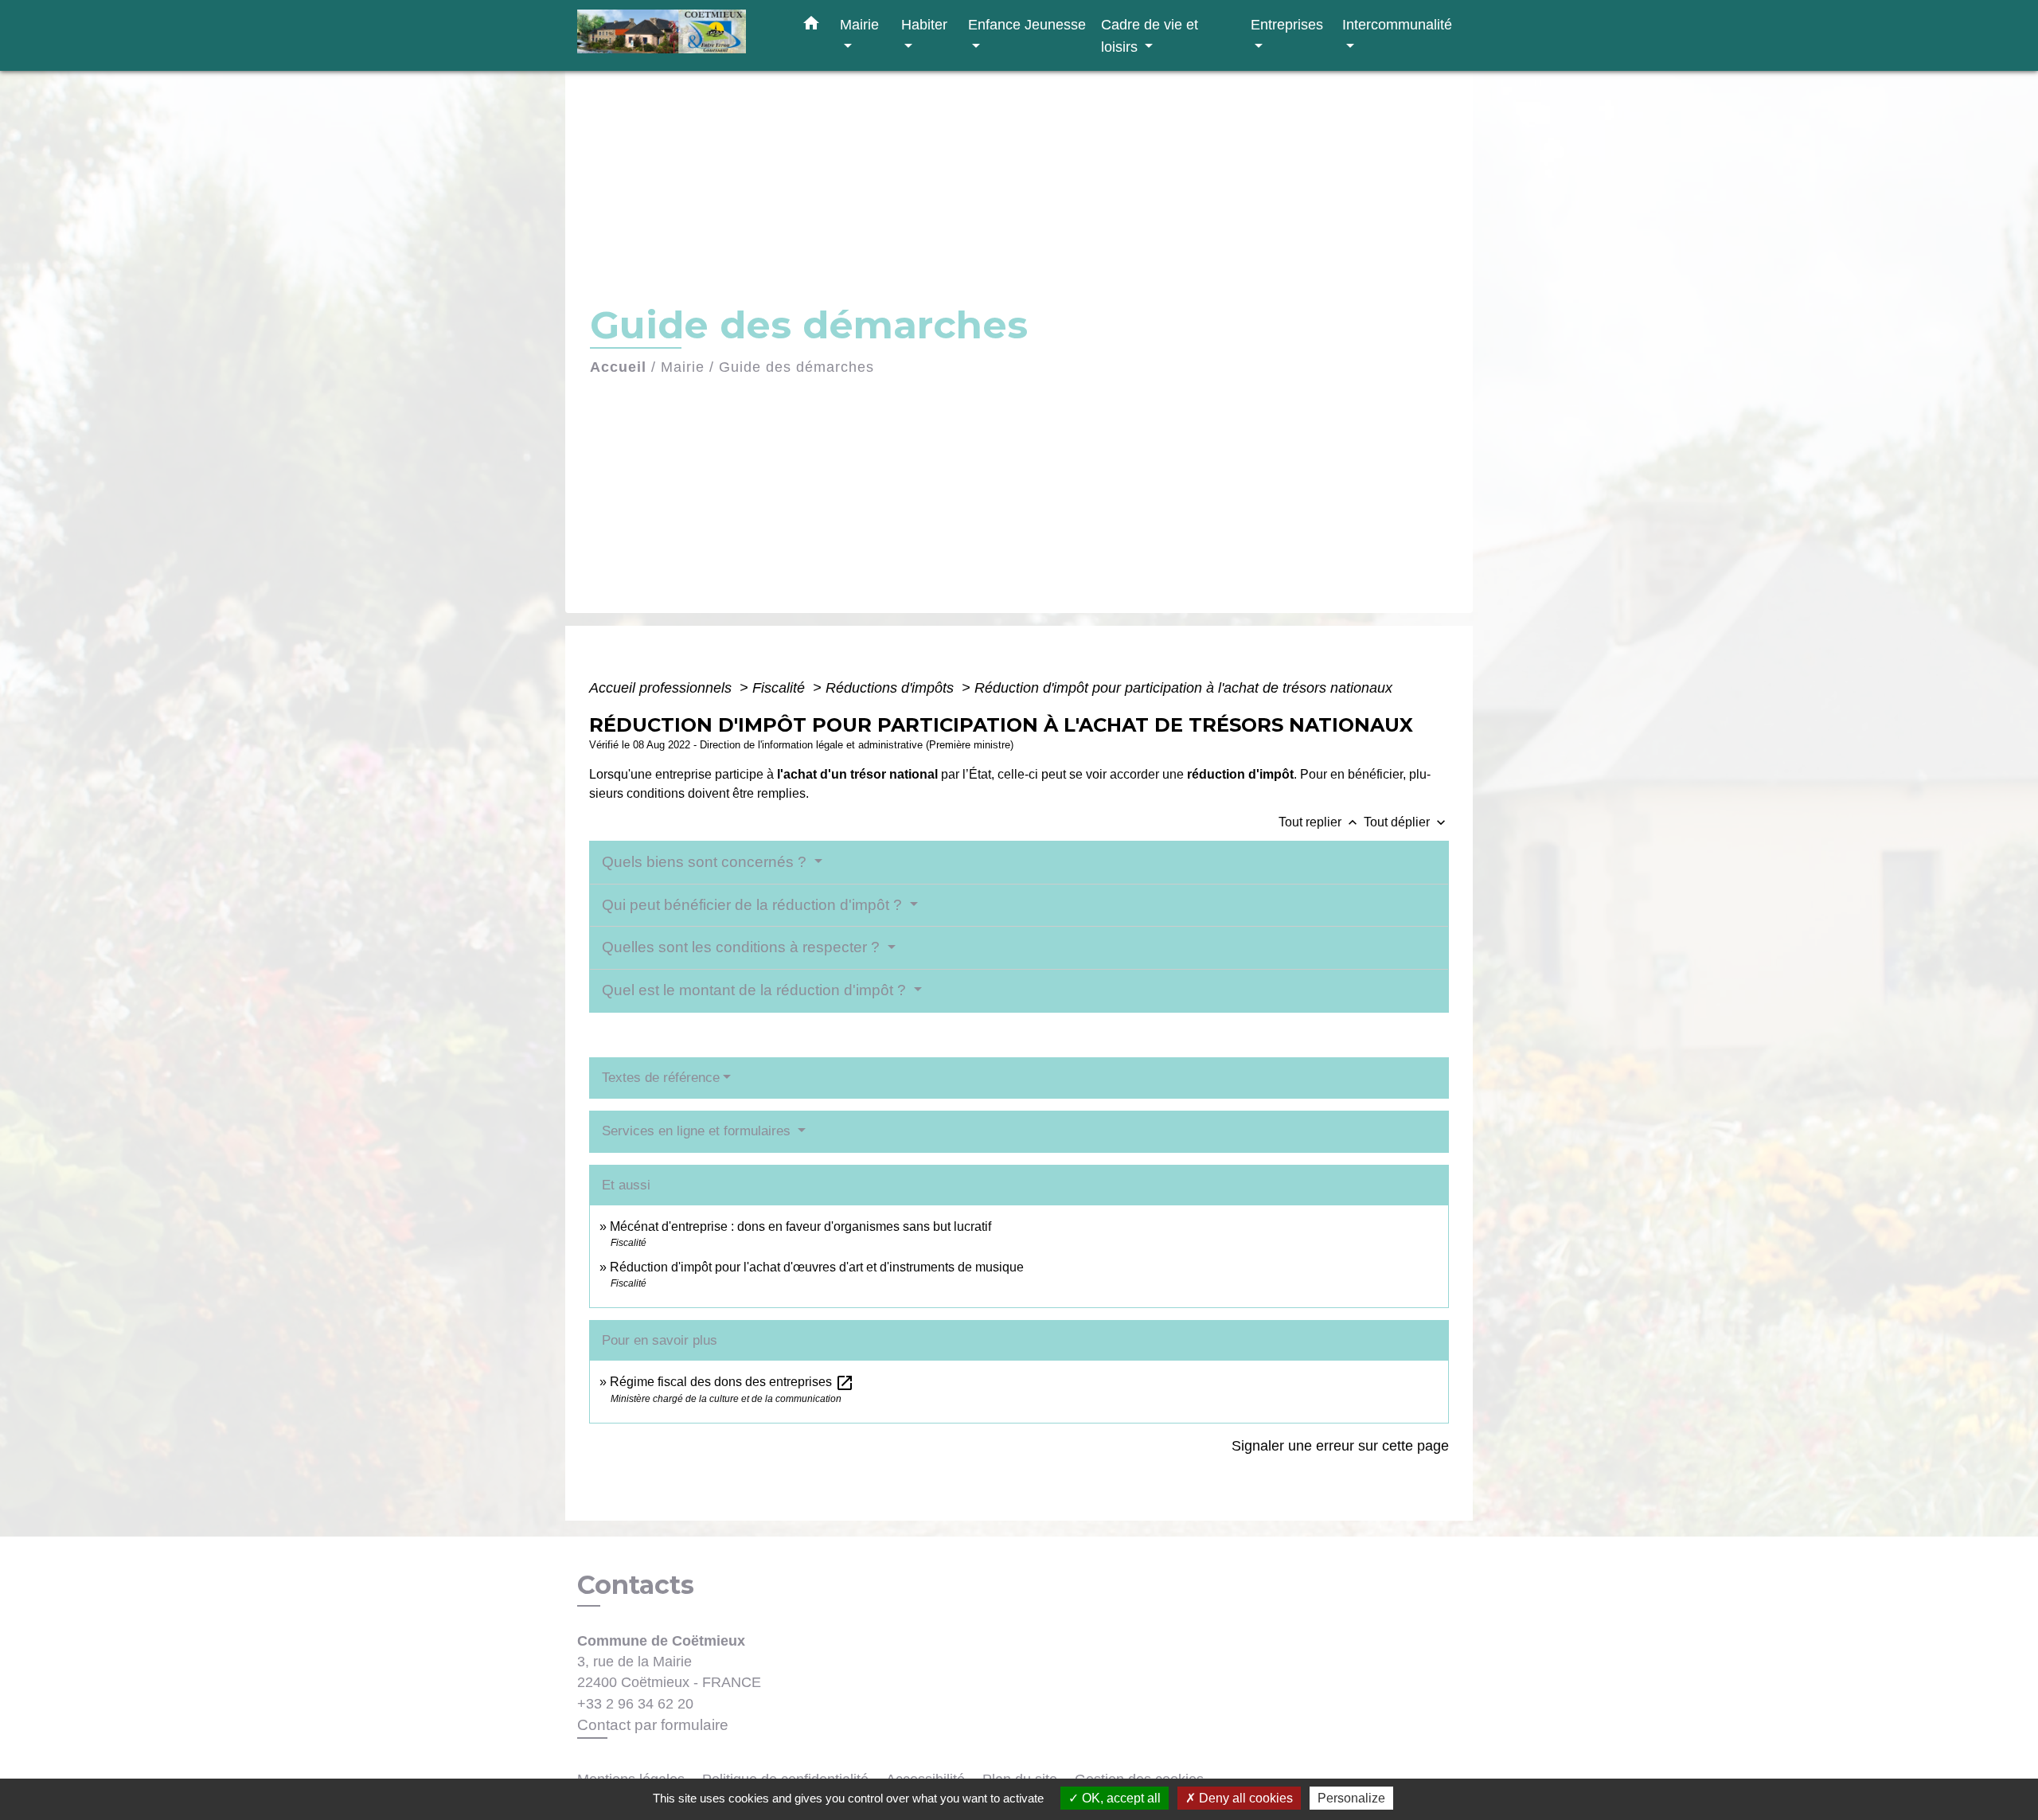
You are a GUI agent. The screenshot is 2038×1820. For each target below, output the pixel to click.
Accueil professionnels (662, 688)
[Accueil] (677, 35)
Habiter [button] (924, 24)
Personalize (1351, 1798)
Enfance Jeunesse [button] (1027, 24)
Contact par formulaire (653, 1725)
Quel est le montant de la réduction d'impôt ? (756, 990)
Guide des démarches (796, 367)
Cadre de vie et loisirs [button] (1150, 35)
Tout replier (1320, 822)
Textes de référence (661, 1078)
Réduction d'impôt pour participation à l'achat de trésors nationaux (1183, 688)
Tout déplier (1406, 822)
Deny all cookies (1244, 1798)
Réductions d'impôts (892, 688)
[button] (811, 26)
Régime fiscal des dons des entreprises (732, 1382)
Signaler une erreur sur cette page (1340, 1446)
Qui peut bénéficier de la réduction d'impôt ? (754, 905)
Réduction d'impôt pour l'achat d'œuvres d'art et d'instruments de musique (817, 1267)
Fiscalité (781, 688)
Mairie (683, 367)
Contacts (636, 1585)
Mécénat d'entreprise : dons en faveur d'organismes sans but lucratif (800, 1226)
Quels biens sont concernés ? (706, 862)
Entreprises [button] (1287, 24)
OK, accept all (1120, 1798)
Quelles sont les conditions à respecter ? (743, 947)
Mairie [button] (859, 24)
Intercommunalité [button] (1397, 24)
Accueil (618, 367)
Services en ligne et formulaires (698, 1131)
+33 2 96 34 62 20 (635, 1704)
